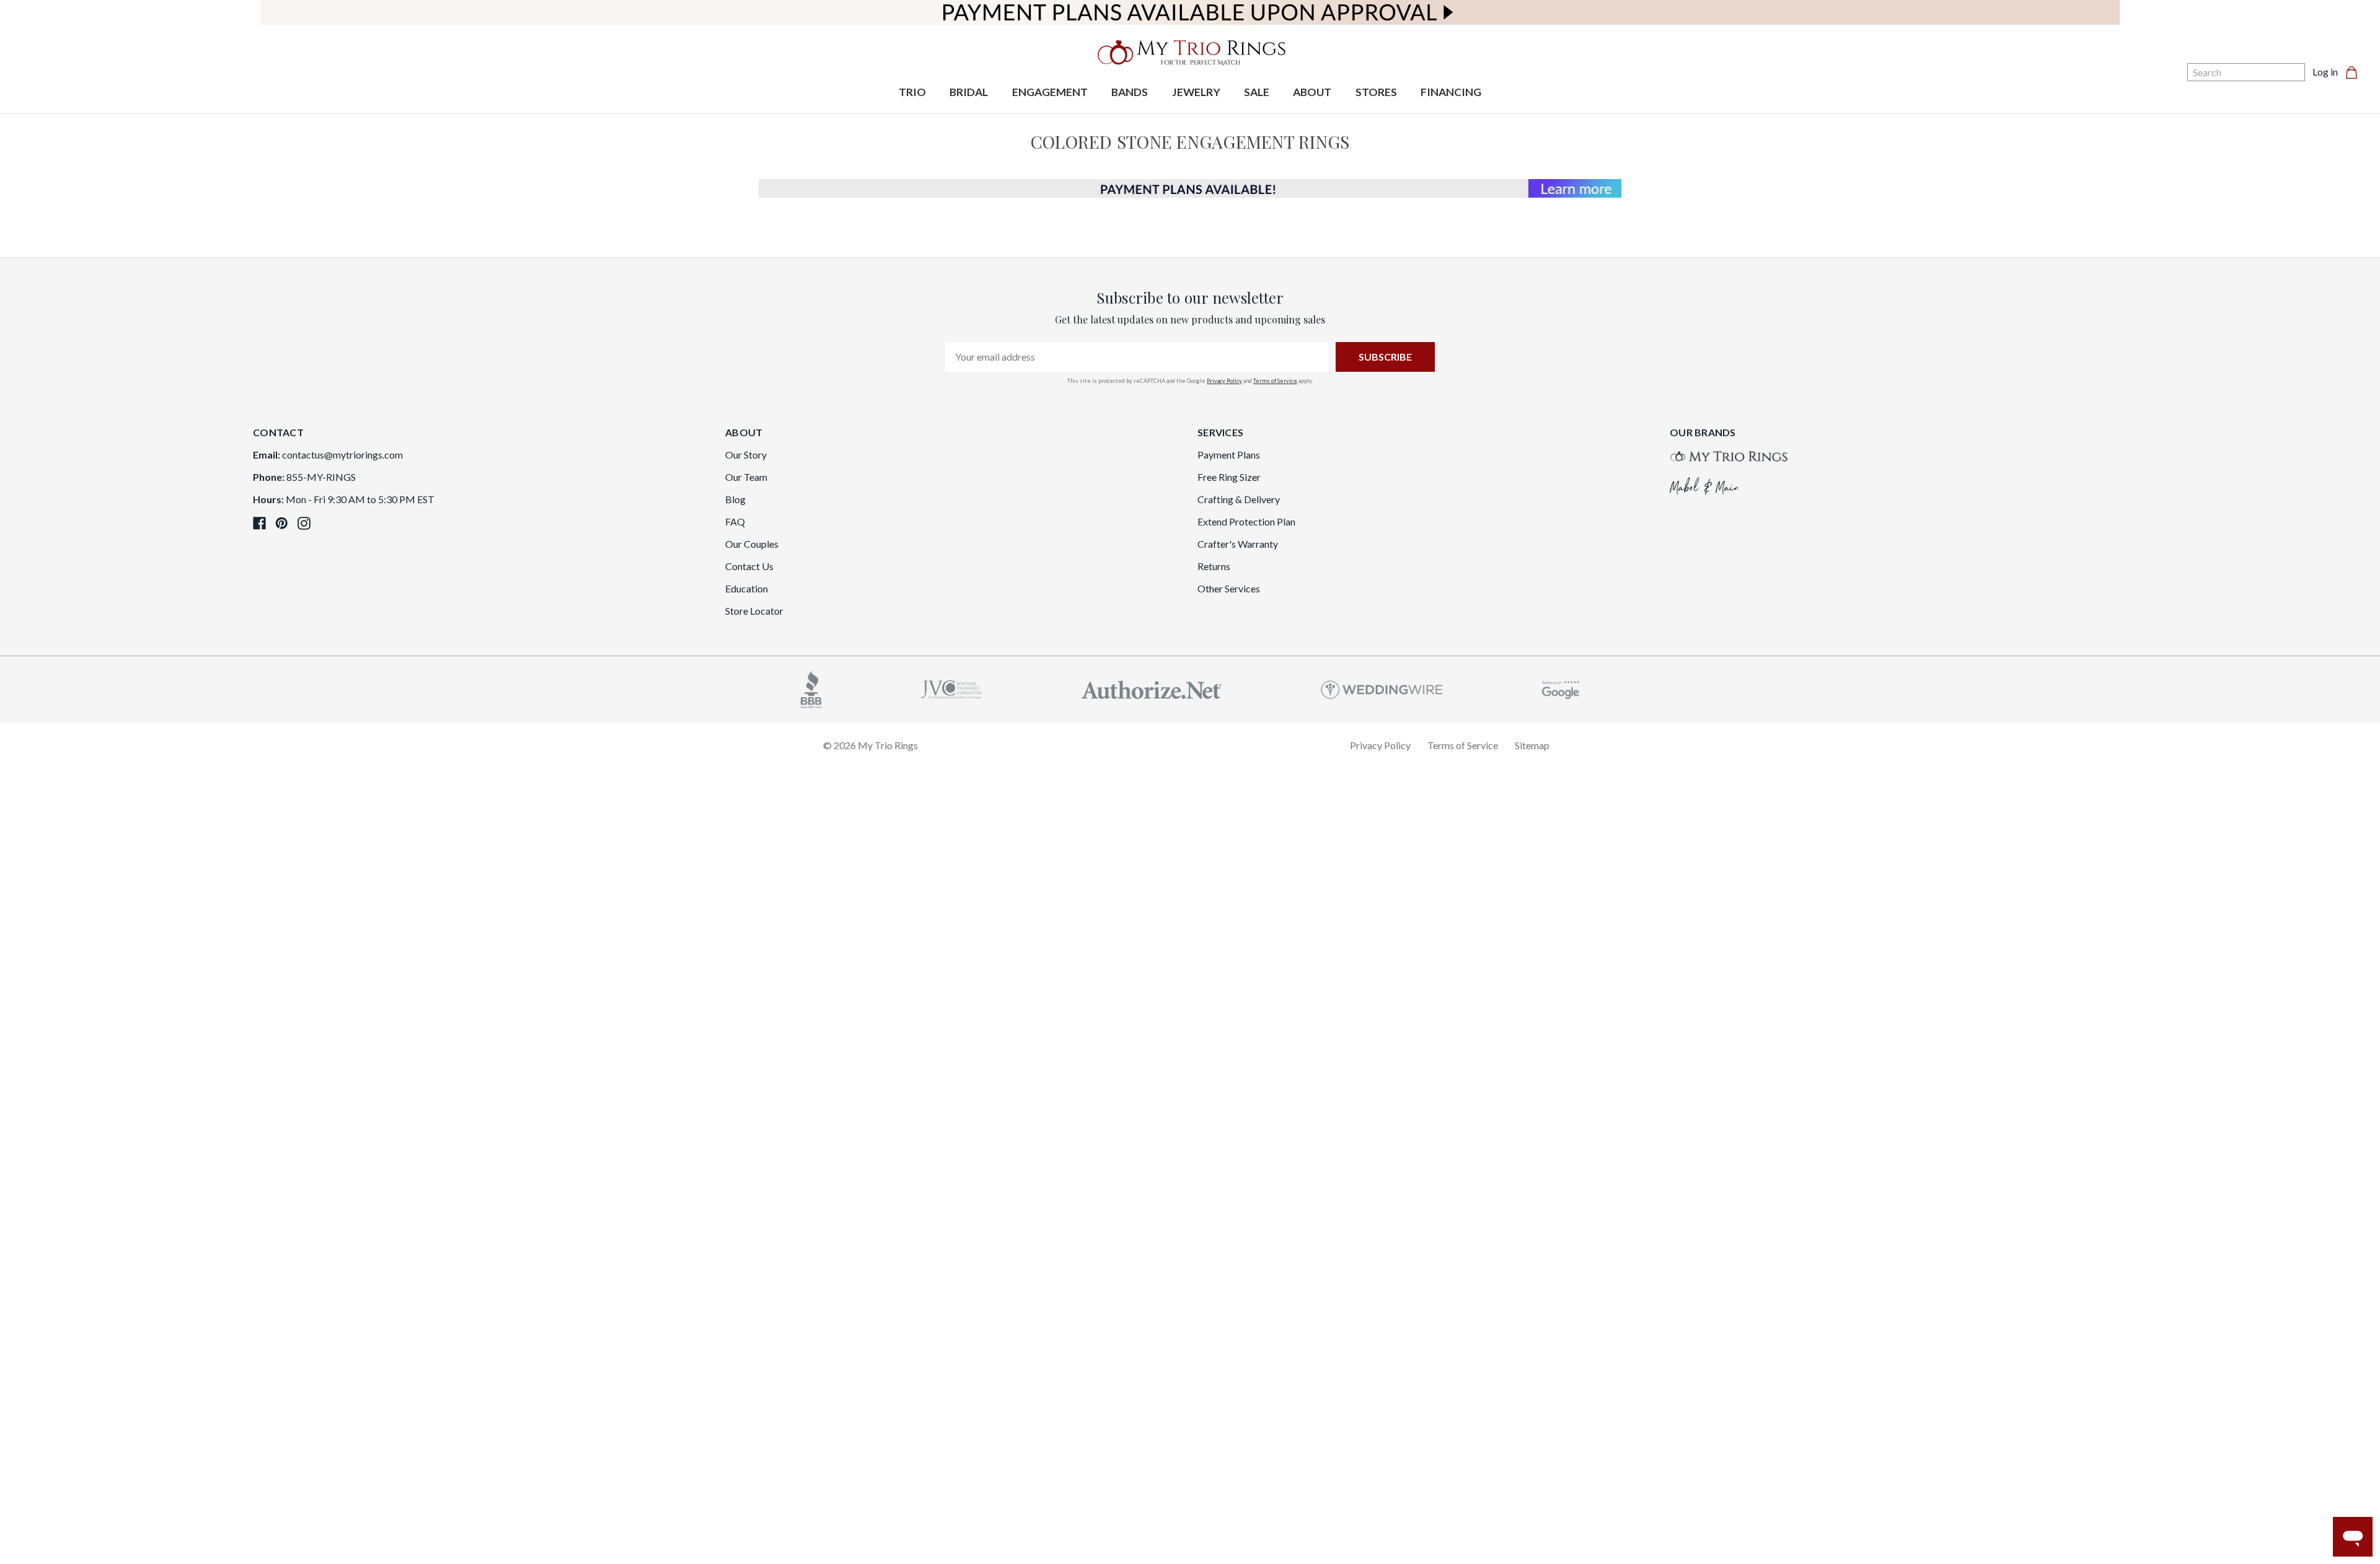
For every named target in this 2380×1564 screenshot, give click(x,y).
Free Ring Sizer (1229, 477)
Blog (735, 499)
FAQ (735, 521)
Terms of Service (1275, 381)
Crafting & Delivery (1239, 499)
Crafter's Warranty (1238, 544)
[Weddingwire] (1382, 688)
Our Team (746, 477)
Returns (1214, 566)
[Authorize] (1152, 688)
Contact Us (749, 566)
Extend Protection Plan (1246, 521)
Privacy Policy (1224, 381)
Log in (2325, 72)
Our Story (746, 455)
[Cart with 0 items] (2355, 72)
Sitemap (1532, 745)
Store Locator (754, 611)
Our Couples (752, 544)
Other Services (1229, 588)
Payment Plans (1229, 455)
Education (747, 588)
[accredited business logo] (811, 688)
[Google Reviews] (1561, 688)
